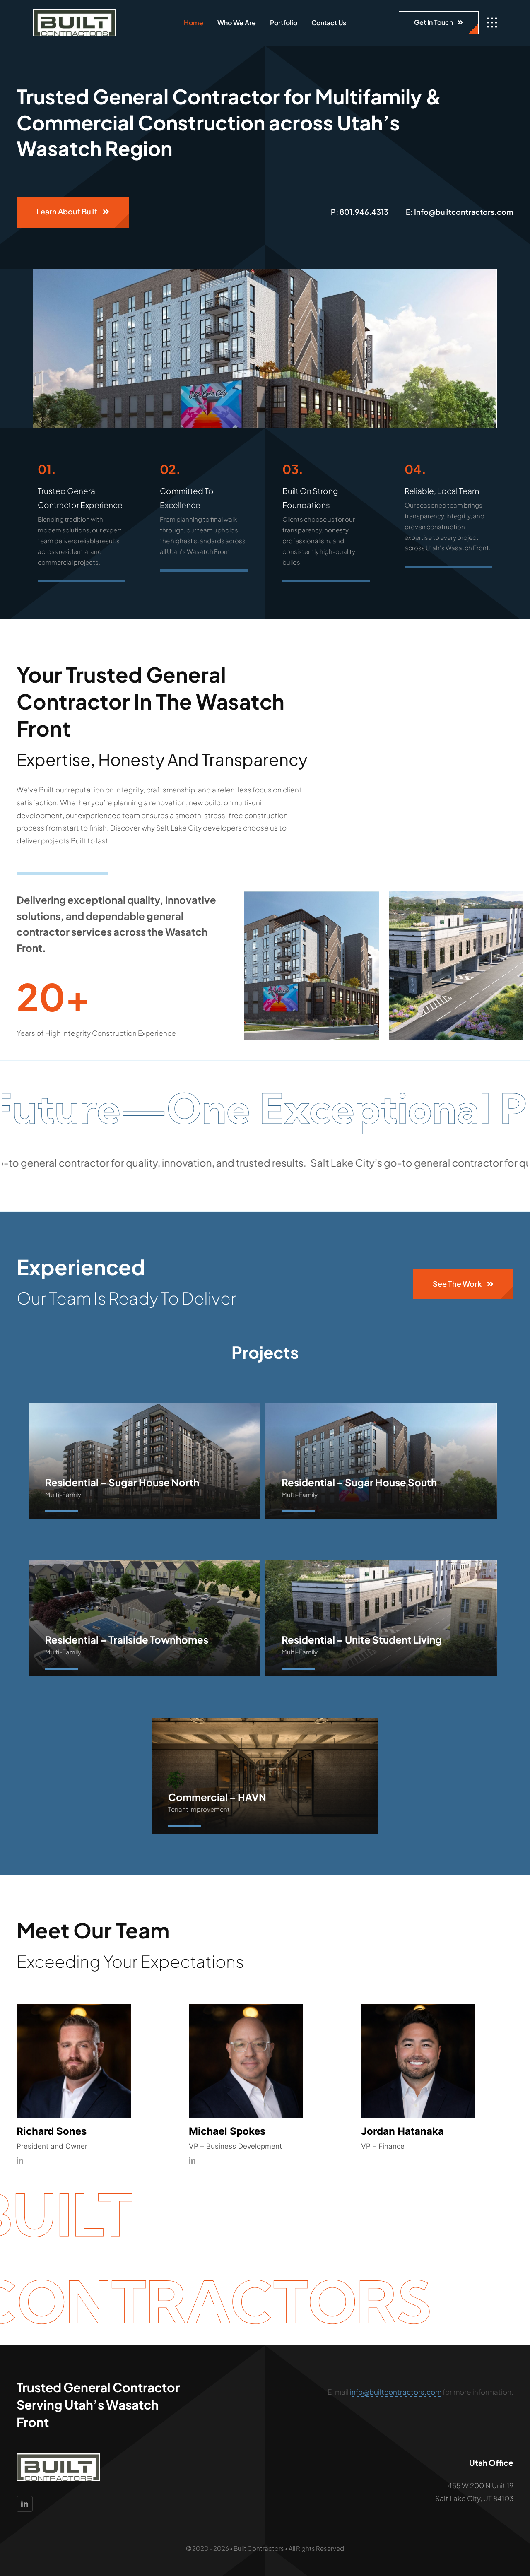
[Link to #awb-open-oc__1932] (492, 23)
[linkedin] (20, 2160)
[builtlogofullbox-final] (75, 12)
